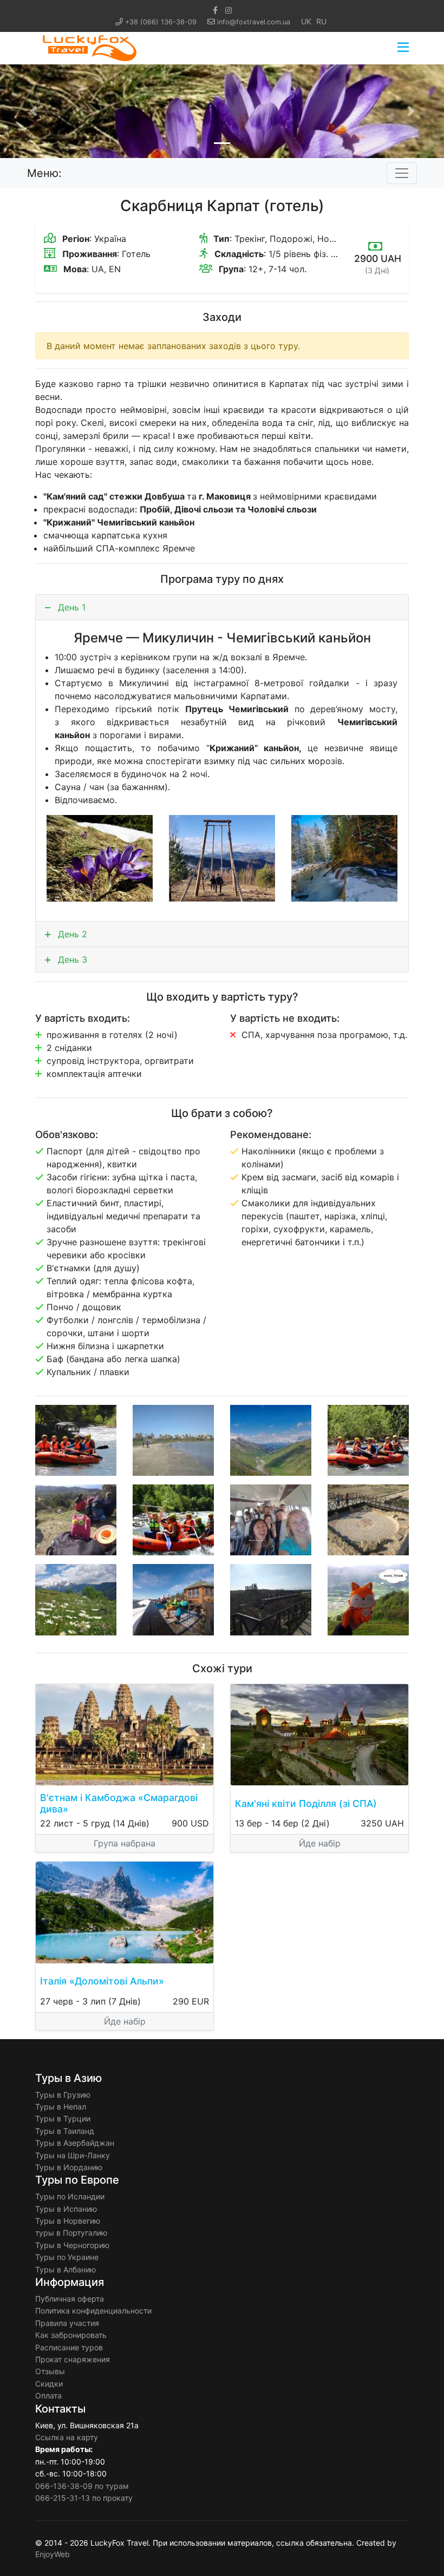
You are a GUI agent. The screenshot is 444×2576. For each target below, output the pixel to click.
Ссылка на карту (67, 2437)
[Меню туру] (402, 173)
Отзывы (50, 2371)
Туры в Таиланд (65, 2131)
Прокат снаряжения (73, 2359)
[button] (33, 111)
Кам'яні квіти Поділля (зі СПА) (306, 1803)
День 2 (71, 934)
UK (306, 21)
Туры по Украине (67, 2257)
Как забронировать (71, 2335)
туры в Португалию (71, 2233)
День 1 (70, 607)
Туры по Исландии (70, 2196)
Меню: (44, 173)
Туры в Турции (63, 2118)
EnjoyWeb (53, 2554)
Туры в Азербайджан (75, 2143)
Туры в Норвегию (68, 2221)
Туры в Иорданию (69, 2167)
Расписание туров (69, 2347)
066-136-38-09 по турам (82, 2486)
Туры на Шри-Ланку (73, 2155)
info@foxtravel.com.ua (254, 22)
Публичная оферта (70, 2299)
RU (321, 21)
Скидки (49, 2384)
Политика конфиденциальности (93, 2311)
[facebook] (215, 10)
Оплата (48, 2396)
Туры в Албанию (66, 2269)
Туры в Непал (61, 2107)
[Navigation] (403, 48)
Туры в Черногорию (72, 2245)
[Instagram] (228, 10)
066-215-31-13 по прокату (84, 2498)
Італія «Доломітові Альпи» (102, 1981)
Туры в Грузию (63, 2095)
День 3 (71, 960)
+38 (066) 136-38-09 (161, 22)
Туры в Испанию (66, 2209)
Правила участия (67, 2323)
